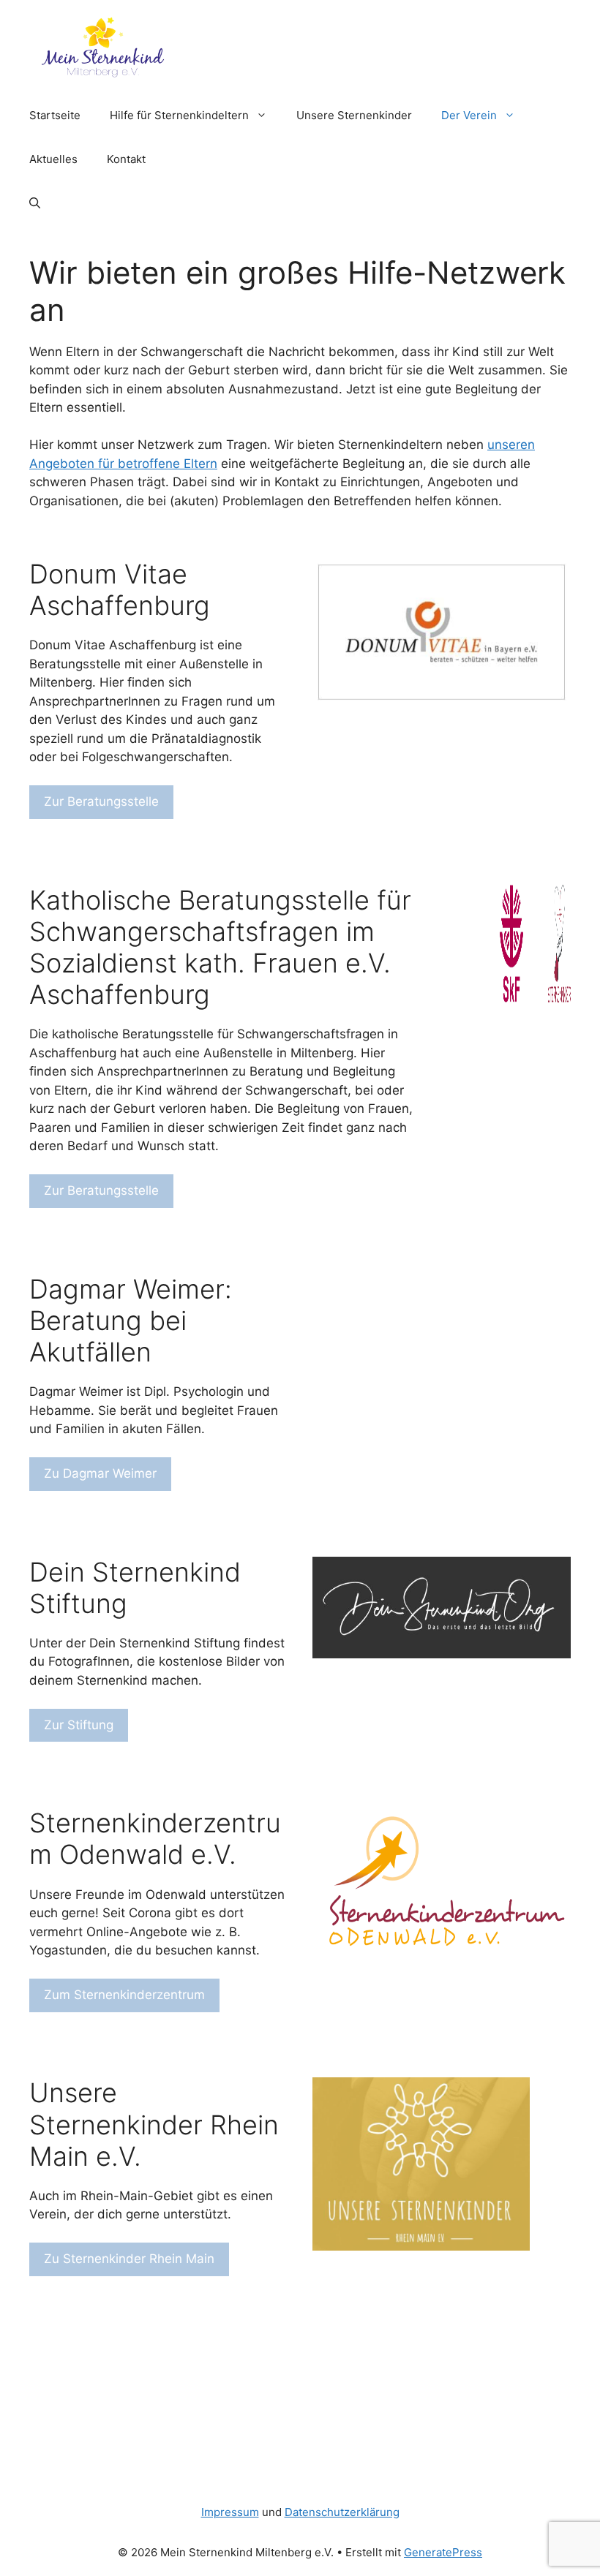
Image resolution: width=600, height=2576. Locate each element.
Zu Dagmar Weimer (100, 1473)
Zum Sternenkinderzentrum (124, 1995)
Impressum (230, 2512)
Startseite (55, 115)
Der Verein (469, 115)
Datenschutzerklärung (342, 2512)
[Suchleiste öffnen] (35, 203)
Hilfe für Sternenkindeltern (179, 115)
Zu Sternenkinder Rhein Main (129, 2259)
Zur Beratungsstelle (101, 801)
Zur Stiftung (79, 1725)
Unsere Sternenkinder (354, 115)
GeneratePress (443, 2552)
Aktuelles (53, 159)
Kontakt (126, 159)
